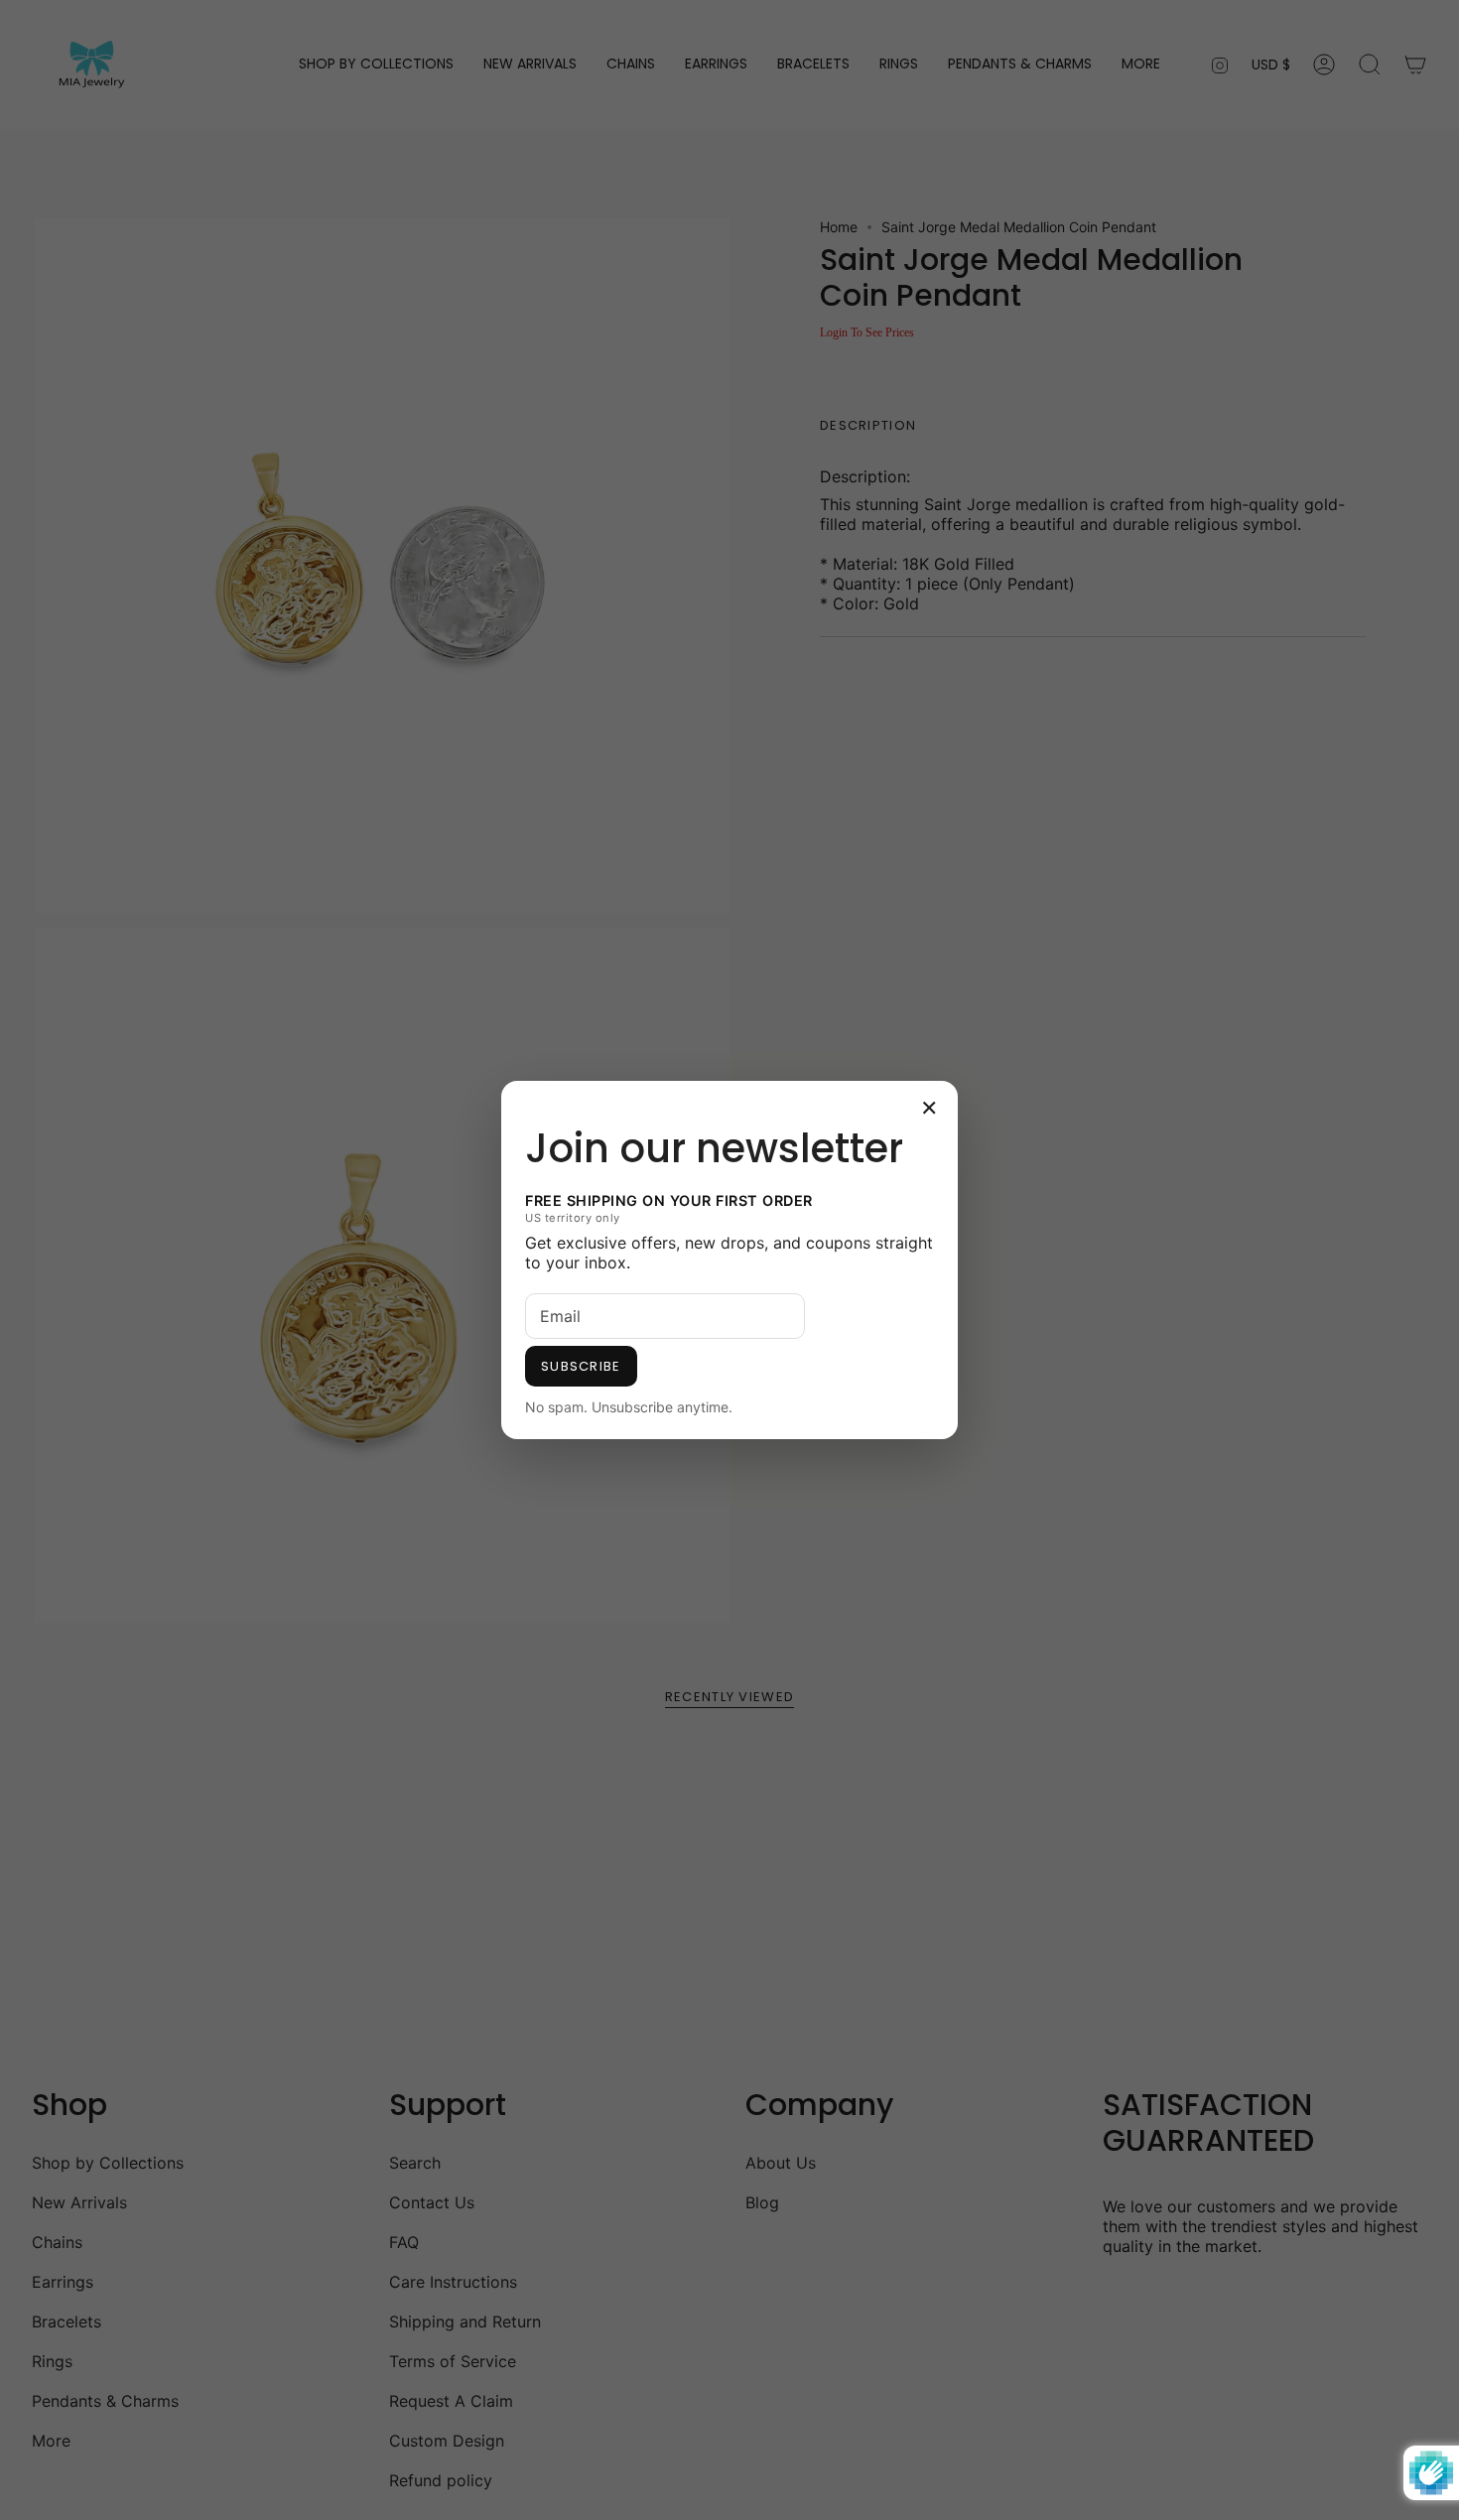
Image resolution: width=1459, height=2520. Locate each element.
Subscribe (581, 1366)
